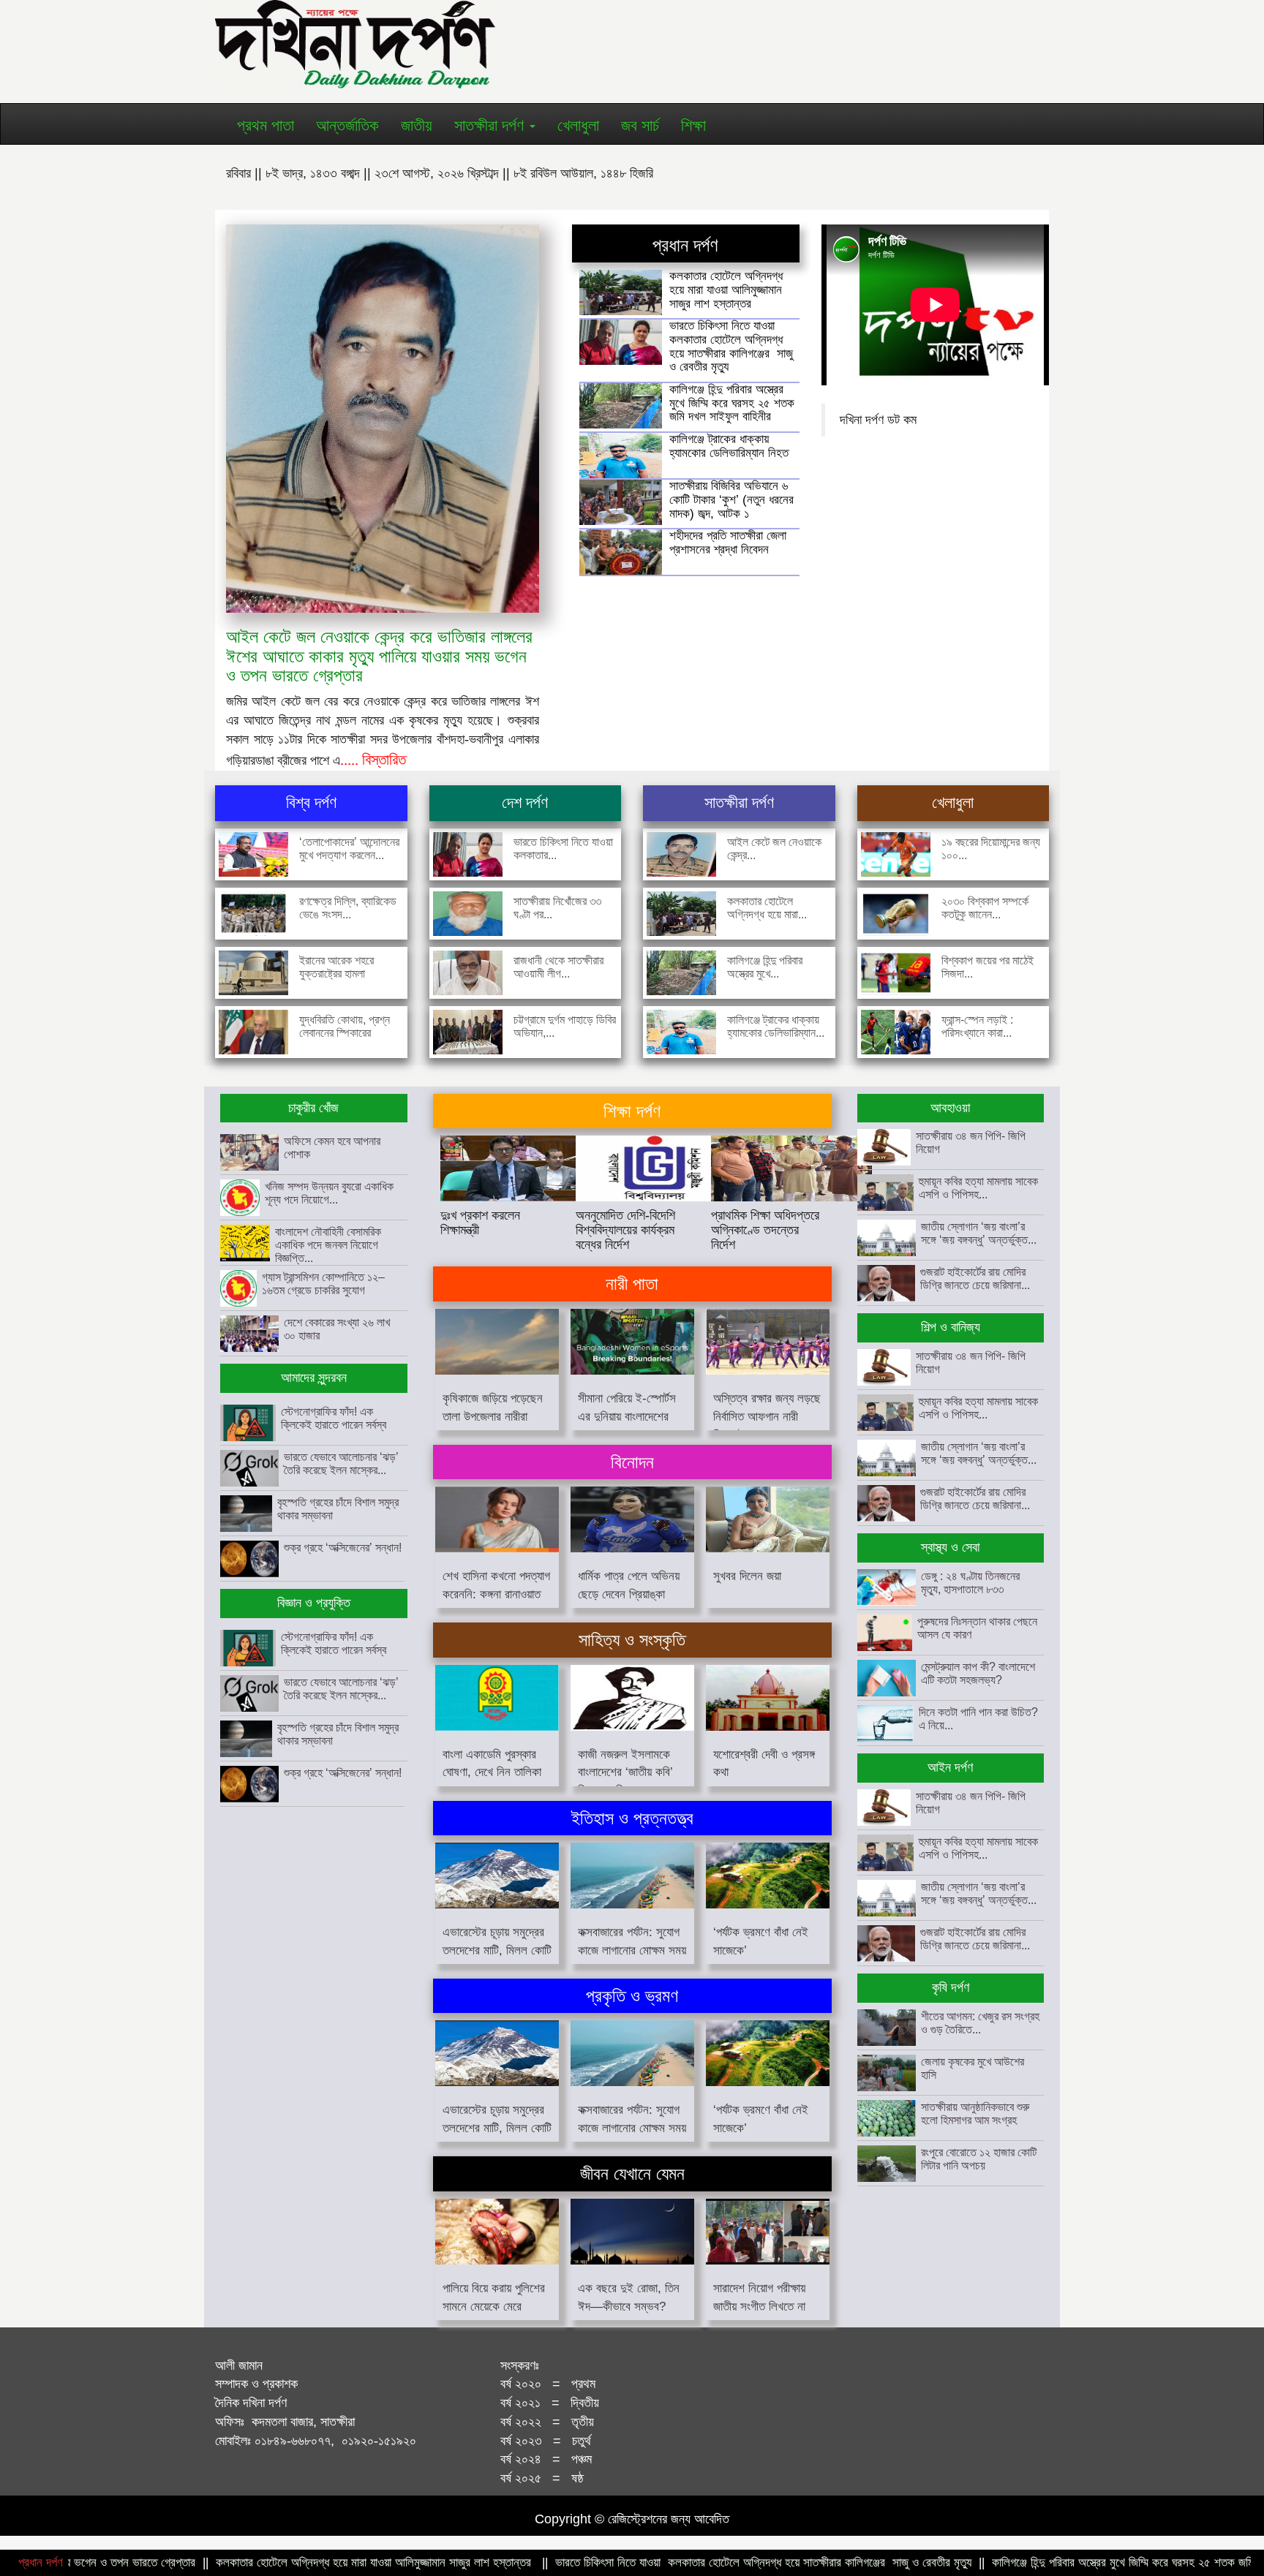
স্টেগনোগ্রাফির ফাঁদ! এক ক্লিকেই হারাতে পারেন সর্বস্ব (334, 1418)
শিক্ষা (693, 125)
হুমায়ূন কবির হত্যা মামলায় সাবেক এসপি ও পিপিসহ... (978, 1188)
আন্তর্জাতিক (347, 125)
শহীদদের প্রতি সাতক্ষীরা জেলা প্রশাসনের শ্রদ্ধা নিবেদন (728, 543)
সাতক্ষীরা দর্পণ (491, 125)
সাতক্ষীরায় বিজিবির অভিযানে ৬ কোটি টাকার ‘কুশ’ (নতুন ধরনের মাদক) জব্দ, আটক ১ (731, 499)
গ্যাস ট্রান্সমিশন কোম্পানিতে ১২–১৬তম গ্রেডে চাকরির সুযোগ (323, 1284)
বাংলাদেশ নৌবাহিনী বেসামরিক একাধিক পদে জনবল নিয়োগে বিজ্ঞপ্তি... (328, 1245)
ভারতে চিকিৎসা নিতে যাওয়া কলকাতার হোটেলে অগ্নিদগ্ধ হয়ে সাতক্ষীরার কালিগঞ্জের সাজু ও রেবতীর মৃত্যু (731, 346)
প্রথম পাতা (266, 125)
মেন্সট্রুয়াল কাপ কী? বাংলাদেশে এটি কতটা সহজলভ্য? (978, 1673)
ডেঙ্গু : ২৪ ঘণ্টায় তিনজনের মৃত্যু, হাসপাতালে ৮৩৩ (970, 1583)
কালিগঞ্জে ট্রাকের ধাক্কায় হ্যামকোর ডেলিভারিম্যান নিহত (729, 446)
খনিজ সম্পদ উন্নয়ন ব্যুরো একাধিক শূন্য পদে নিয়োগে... (329, 1193)
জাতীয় (417, 125)
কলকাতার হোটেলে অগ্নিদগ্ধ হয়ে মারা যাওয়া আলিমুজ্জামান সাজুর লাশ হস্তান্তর (726, 290)
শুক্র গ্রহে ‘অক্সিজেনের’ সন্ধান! (343, 1548)
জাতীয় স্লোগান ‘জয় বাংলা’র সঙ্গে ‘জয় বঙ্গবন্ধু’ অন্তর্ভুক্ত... (979, 1233)
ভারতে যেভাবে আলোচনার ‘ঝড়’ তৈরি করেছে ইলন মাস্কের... (341, 1463)
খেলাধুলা (578, 125)
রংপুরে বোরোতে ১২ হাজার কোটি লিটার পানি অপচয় (979, 2159)
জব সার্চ (640, 125)
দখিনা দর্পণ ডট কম (878, 420)
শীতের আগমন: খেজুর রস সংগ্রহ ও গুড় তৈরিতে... (980, 2023)
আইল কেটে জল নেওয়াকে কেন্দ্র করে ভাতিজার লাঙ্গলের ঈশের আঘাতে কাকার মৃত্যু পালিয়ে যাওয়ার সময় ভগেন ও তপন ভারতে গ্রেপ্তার (379, 656)
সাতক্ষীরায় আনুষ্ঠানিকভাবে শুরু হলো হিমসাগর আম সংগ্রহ (975, 2114)
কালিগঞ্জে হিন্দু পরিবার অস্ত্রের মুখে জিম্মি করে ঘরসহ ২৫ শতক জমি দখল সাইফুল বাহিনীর (732, 403)
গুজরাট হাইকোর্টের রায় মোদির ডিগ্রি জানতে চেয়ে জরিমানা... (975, 1278)
